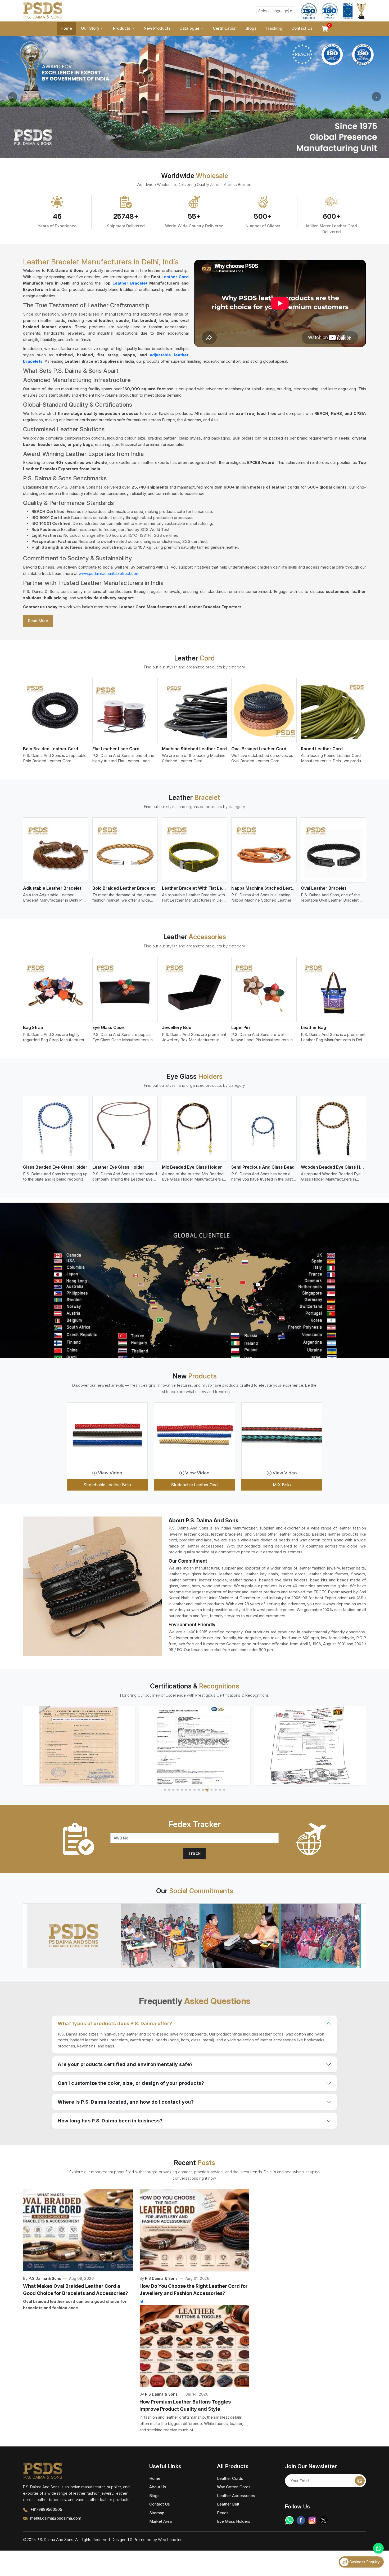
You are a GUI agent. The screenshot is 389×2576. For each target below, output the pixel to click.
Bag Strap (33, 1027)
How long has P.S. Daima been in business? (110, 2121)
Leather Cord (175, 277)
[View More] (56, 710)
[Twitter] (324, 2520)
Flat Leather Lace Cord (116, 749)
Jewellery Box (177, 1027)
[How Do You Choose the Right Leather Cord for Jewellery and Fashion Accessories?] (195, 2230)
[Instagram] (312, 2520)
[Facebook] (301, 2520)
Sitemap (157, 2513)
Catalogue (189, 28)
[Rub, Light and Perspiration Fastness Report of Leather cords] (195, 1746)
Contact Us (302, 28)
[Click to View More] (195, 1936)
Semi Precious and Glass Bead (263, 1167)
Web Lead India (172, 2540)
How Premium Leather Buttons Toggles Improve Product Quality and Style (185, 2405)
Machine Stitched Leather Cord (194, 749)
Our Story (90, 28)
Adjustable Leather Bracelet (52, 888)
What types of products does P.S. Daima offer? (115, 2023)
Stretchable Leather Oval (195, 1485)
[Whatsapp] (289, 2520)
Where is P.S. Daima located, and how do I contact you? (126, 2102)
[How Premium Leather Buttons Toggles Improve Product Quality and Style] (195, 2346)
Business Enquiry (364, 2562)
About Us (158, 2487)
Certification (225, 28)
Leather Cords (230, 2478)
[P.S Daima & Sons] (43, 11)
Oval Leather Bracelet (324, 888)
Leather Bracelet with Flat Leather (195, 888)
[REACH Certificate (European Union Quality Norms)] (79, 1746)
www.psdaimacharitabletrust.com (109, 573)
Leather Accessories (236, 2496)
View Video (110, 1473)
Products (122, 28)
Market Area (160, 2521)
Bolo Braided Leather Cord (51, 749)
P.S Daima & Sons (45, 2278)
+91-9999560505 (46, 2509)
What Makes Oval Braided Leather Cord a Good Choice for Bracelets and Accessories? (76, 2290)
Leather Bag (313, 1027)
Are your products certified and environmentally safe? (125, 2064)
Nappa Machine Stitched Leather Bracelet (264, 888)
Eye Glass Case (108, 1027)
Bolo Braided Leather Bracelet (124, 888)
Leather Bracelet (130, 283)
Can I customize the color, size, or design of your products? (131, 2083)
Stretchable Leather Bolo (107, 1485)
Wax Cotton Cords (234, 2487)
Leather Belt (228, 2504)
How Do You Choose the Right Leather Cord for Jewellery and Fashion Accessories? (194, 2290)
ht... (143, 2301)
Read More (38, 621)
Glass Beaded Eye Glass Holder (55, 1167)
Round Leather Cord (322, 749)
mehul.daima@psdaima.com (56, 2518)
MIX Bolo (282, 1485)
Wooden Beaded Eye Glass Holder (333, 1167)
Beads (223, 2513)
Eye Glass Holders (234, 2521)
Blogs (251, 28)
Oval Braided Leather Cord (259, 749)
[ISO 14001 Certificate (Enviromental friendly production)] (310, 1746)
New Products (157, 28)
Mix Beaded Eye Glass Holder (192, 1167)
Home (66, 28)
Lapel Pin (241, 1027)
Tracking (274, 28)
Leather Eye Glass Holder (118, 1167)
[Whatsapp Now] (378, 2548)
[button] (165, 1790)
